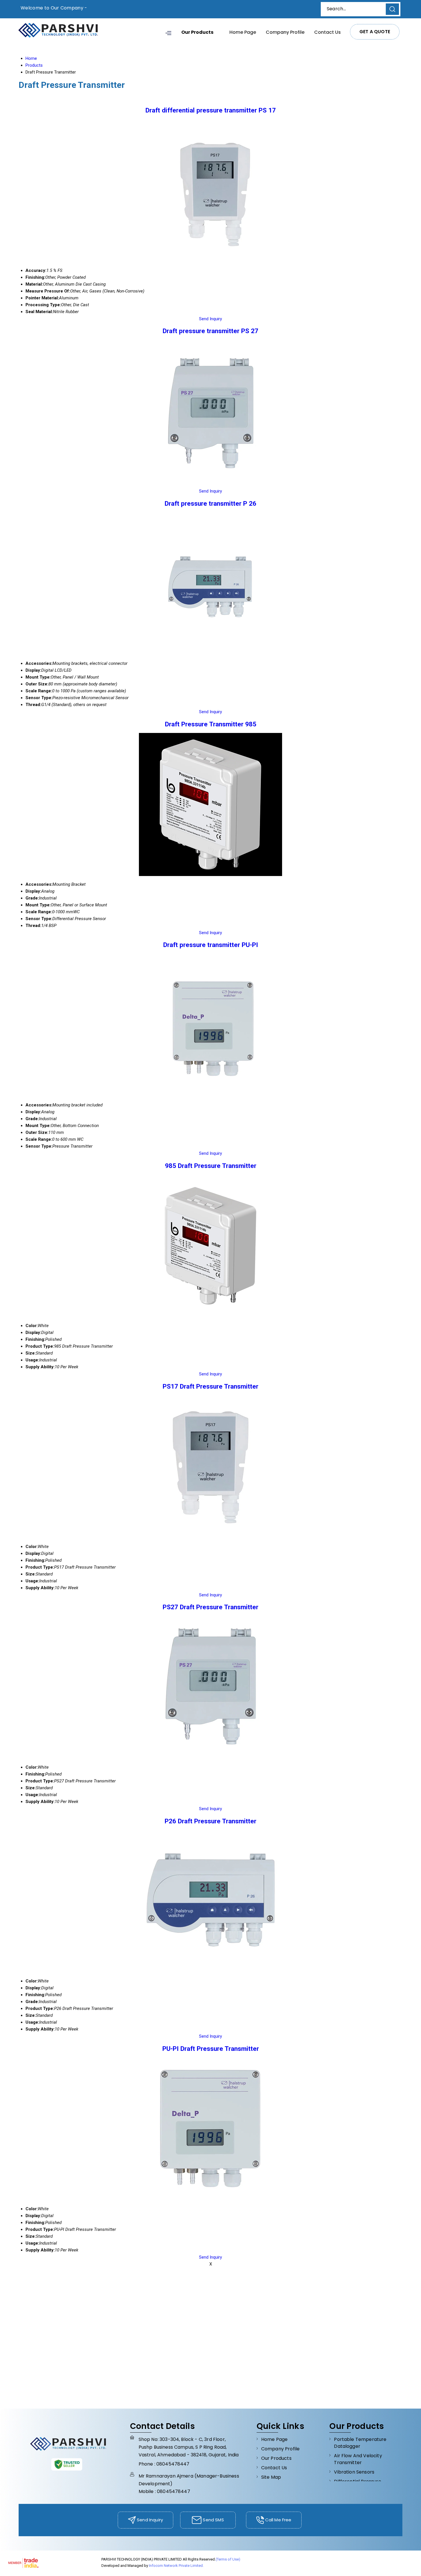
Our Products (197, 32)
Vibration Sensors (354, 2472)
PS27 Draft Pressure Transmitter (210, 1607)
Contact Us (327, 32)
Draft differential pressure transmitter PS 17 (211, 110)
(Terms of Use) (228, 2559)
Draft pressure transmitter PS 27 (210, 331)
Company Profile (285, 32)
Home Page (243, 32)
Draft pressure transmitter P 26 (210, 503)
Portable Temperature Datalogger (360, 2443)
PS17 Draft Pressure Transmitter (210, 1386)
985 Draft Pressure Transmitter (211, 1166)
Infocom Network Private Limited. (176, 2566)
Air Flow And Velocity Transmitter (358, 2459)
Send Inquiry (210, 319)
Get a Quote (375, 32)
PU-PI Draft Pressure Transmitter (211, 2049)
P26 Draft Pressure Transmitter (210, 1821)
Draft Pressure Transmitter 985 (211, 724)
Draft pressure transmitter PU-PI (211, 945)
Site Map (271, 2477)
